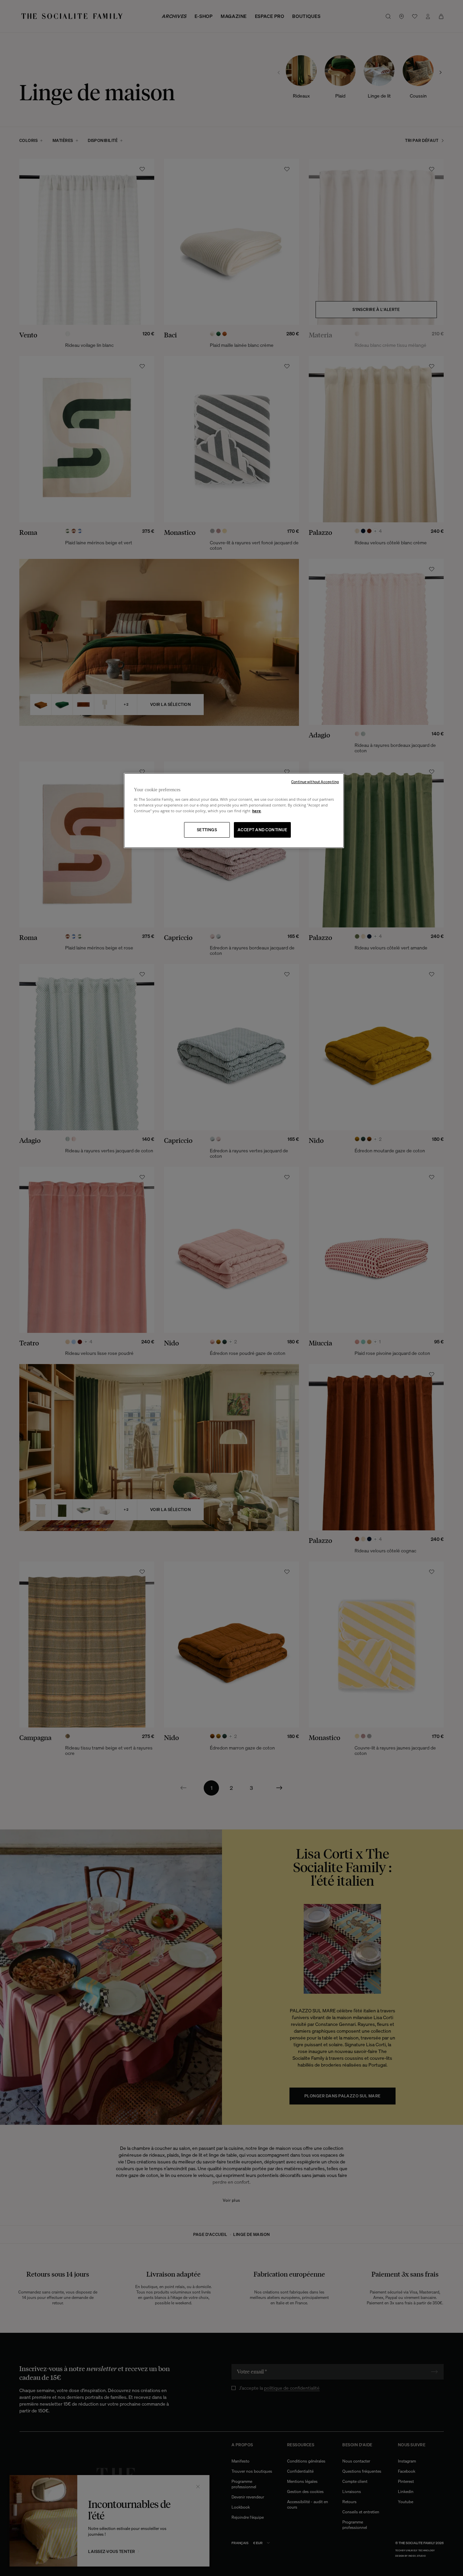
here (257, 811)
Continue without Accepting (315, 782)
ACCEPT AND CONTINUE (262, 830)
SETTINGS (207, 830)
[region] (234, 811)
